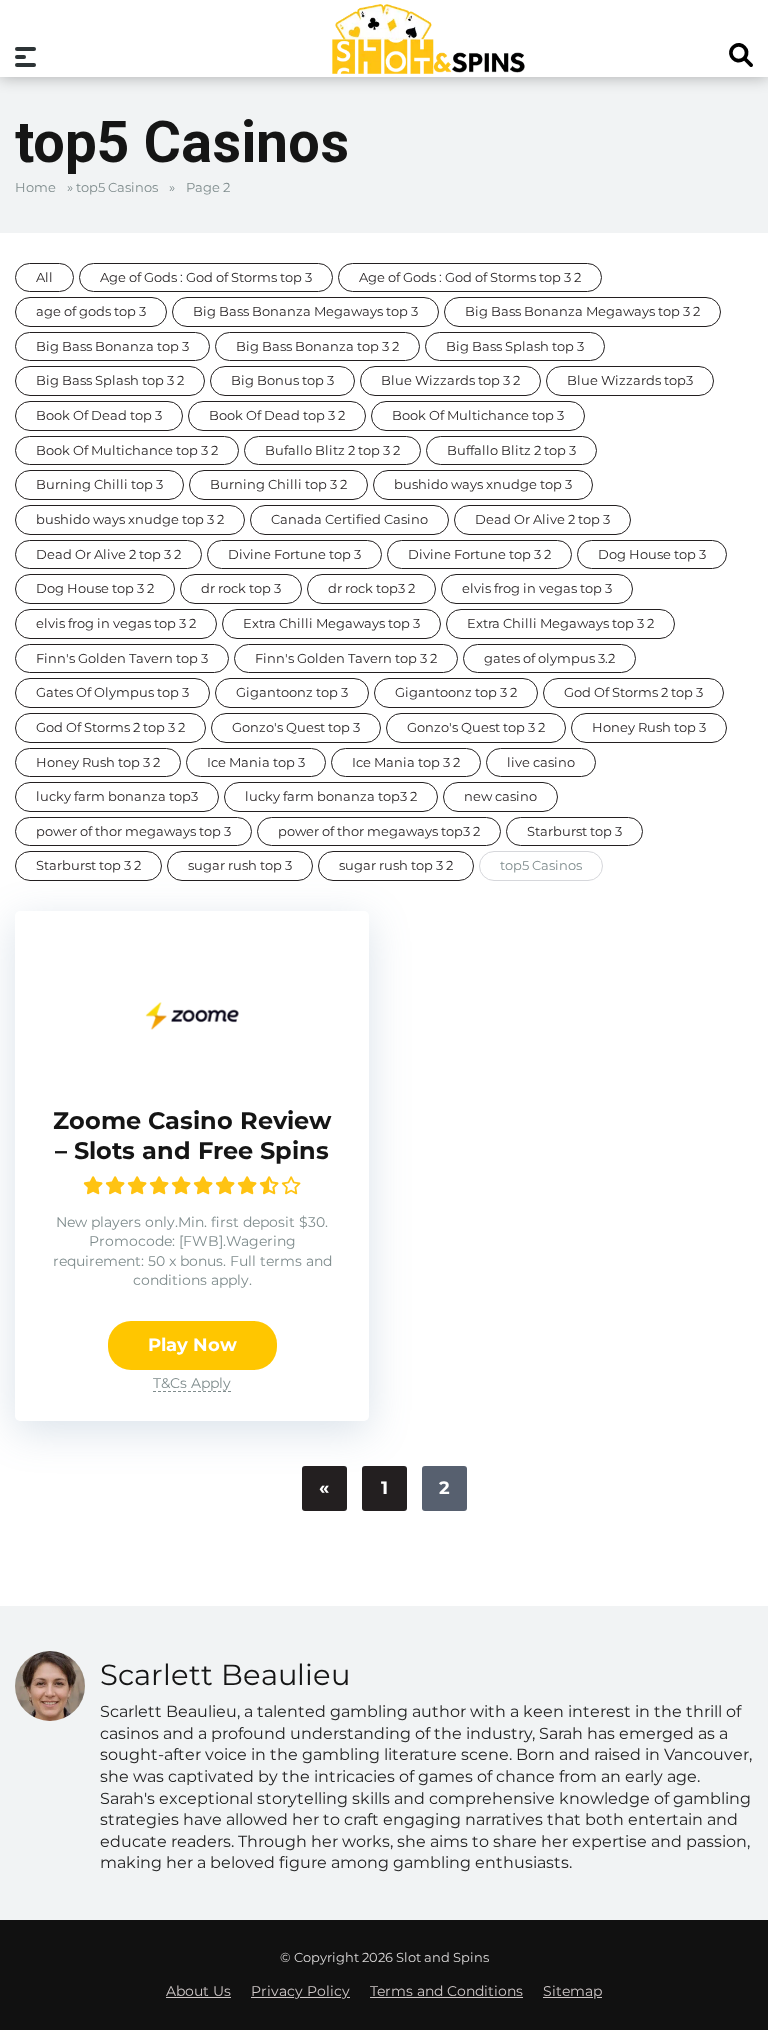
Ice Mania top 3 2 (406, 762)
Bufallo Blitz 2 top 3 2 (332, 450)
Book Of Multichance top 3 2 (127, 450)
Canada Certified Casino (349, 519)
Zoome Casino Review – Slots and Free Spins (192, 1135)
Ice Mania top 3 (256, 762)
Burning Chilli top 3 (99, 484)
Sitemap (572, 1991)
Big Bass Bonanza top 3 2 (317, 346)
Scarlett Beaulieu (225, 1674)
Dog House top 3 (652, 554)
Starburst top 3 (574, 831)
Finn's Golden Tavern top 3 (122, 658)
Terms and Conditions (446, 1991)
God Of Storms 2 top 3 (633, 692)
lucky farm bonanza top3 (117, 796)
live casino (541, 762)
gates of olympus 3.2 (549, 658)
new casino (500, 796)
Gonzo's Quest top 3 (296, 727)
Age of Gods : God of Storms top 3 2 (470, 277)
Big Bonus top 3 (282, 380)
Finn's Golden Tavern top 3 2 (346, 658)
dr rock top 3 (241, 588)
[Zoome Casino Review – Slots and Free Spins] (192, 1070)
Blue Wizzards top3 (630, 380)
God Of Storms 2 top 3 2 (110, 727)
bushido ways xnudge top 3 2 (130, 519)
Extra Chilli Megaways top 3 (331, 623)
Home (35, 187)
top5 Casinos (117, 187)
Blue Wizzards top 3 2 (450, 380)
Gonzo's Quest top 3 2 (476, 727)
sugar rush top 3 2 (396, 865)
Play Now (192, 1345)
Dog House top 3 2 (95, 588)
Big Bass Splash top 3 (515, 346)
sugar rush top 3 (240, 865)
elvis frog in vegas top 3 (537, 588)
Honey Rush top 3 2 (98, 762)
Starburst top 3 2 (88, 865)
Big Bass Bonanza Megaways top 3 (305, 311)
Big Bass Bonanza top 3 (112, 346)
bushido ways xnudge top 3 (483, 484)
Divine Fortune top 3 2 (479, 554)
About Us (198, 1991)
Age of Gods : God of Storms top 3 (206, 277)
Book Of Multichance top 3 (478, 415)
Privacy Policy (300, 1991)
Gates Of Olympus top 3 (112, 692)
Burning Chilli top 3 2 (278, 484)
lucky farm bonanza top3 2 (331, 796)
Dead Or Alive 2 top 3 (542, 519)
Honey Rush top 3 (649, 727)
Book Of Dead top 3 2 (277, 415)
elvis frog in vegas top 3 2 (116, 623)
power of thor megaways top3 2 (379, 831)
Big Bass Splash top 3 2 (110, 380)
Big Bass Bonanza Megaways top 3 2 (582, 311)
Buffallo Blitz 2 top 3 (511, 450)
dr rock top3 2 (371, 588)
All (44, 277)
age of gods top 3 (91, 311)
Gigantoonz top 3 (292, 692)
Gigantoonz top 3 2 (456, 692)
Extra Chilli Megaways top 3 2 (560, 623)
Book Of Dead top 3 (99, 415)
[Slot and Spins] (428, 39)
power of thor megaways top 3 (133, 831)
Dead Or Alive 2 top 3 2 (108, 554)
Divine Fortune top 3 (294, 554)
